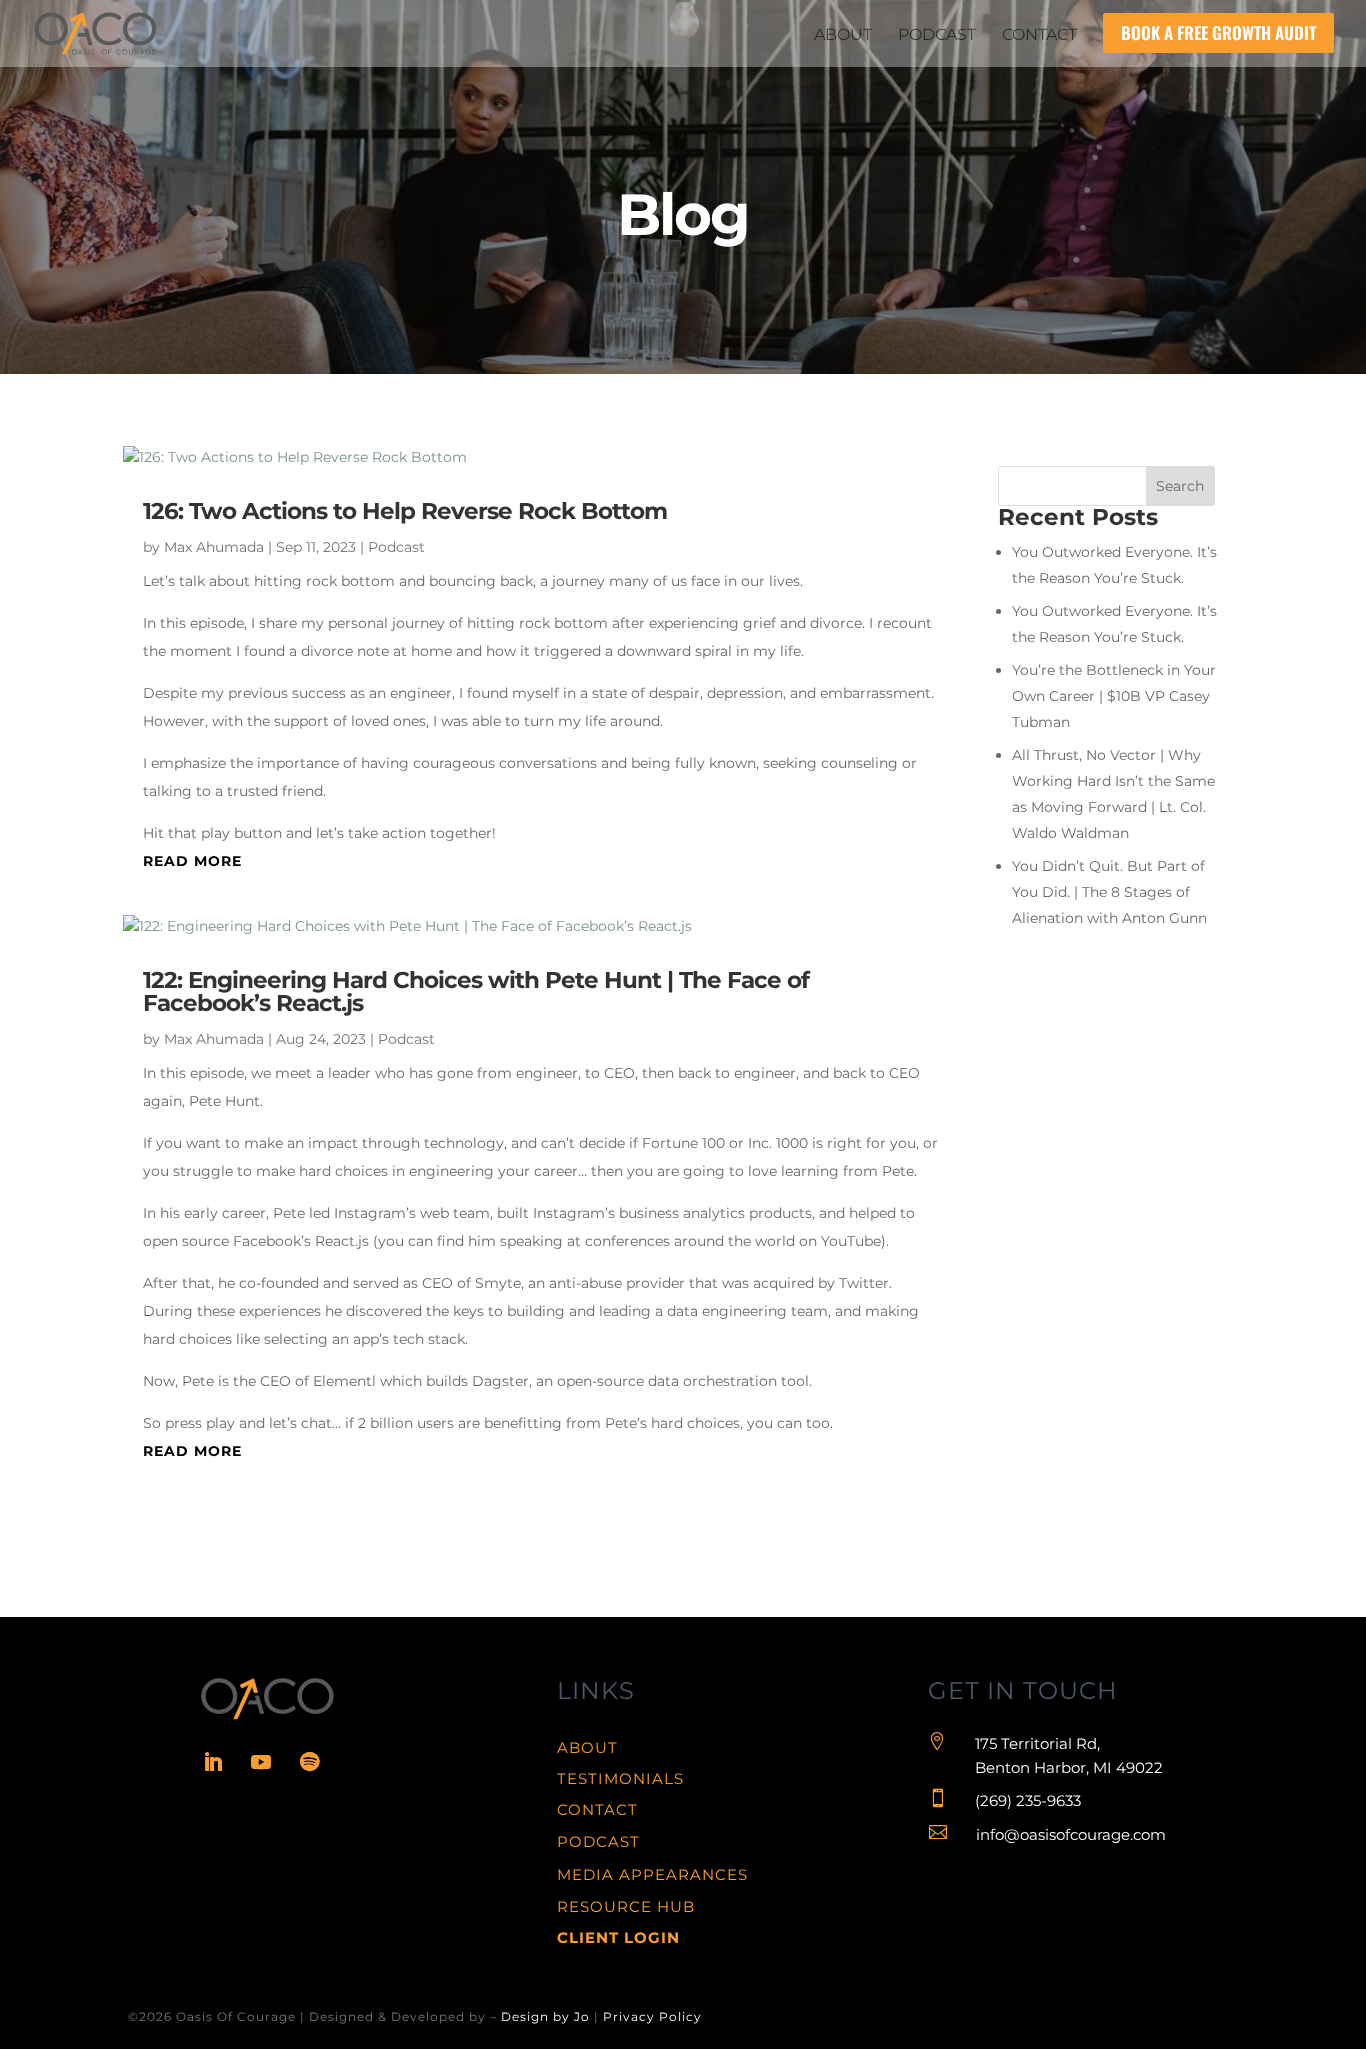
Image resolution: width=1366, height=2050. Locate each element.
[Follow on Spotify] (309, 1762)
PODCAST (598, 1841)
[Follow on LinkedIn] (213, 1762)
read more (192, 861)
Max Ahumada (214, 547)
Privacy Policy (652, 2016)
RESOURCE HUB (626, 1906)
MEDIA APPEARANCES (652, 1874)
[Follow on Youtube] (261, 1762)
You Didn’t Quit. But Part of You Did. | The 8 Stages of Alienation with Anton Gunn (1109, 892)
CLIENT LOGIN (618, 1937)
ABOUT (587, 1747)
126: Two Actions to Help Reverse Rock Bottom (405, 511)
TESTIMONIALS (620, 1778)
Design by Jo (545, 2016)
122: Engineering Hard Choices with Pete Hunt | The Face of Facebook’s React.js (476, 991)
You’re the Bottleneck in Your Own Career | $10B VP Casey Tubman (1114, 696)
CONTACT (597, 1809)
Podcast (396, 547)
